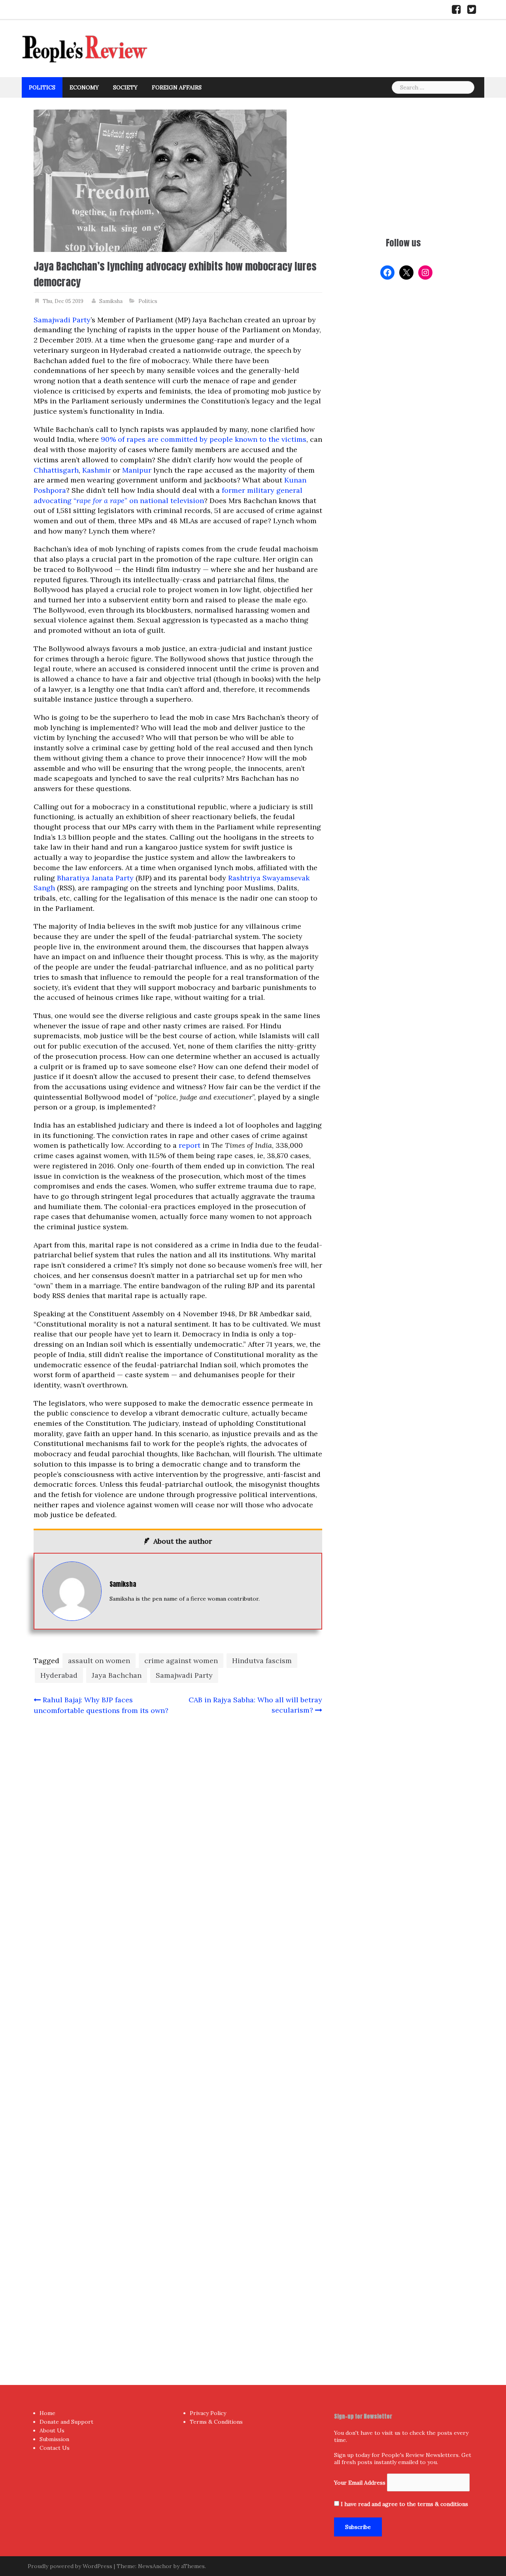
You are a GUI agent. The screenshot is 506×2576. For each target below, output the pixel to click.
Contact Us (55, 2448)
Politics (42, 87)
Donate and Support (66, 2422)
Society (125, 87)
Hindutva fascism (262, 1661)
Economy (84, 87)
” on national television (164, 501)
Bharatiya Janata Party (95, 878)
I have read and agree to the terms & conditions (404, 2504)
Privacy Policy (208, 2413)
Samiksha (111, 301)
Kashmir (96, 470)
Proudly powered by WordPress (70, 2566)
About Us (52, 2430)
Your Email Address (360, 2483)
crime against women (181, 1661)
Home (47, 2413)
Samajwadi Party (62, 320)
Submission (54, 2439)
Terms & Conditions (216, 2422)
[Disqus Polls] (178, 1826)
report (190, 1145)
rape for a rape (100, 501)
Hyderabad (59, 1675)
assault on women (99, 1661)
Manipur (137, 470)
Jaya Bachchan (117, 1675)
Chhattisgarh (56, 470)
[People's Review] (85, 48)
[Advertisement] (403, 165)
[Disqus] (178, 2034)
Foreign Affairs (177, 87)
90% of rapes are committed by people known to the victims (204, 439)
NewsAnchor (155, 2566)
